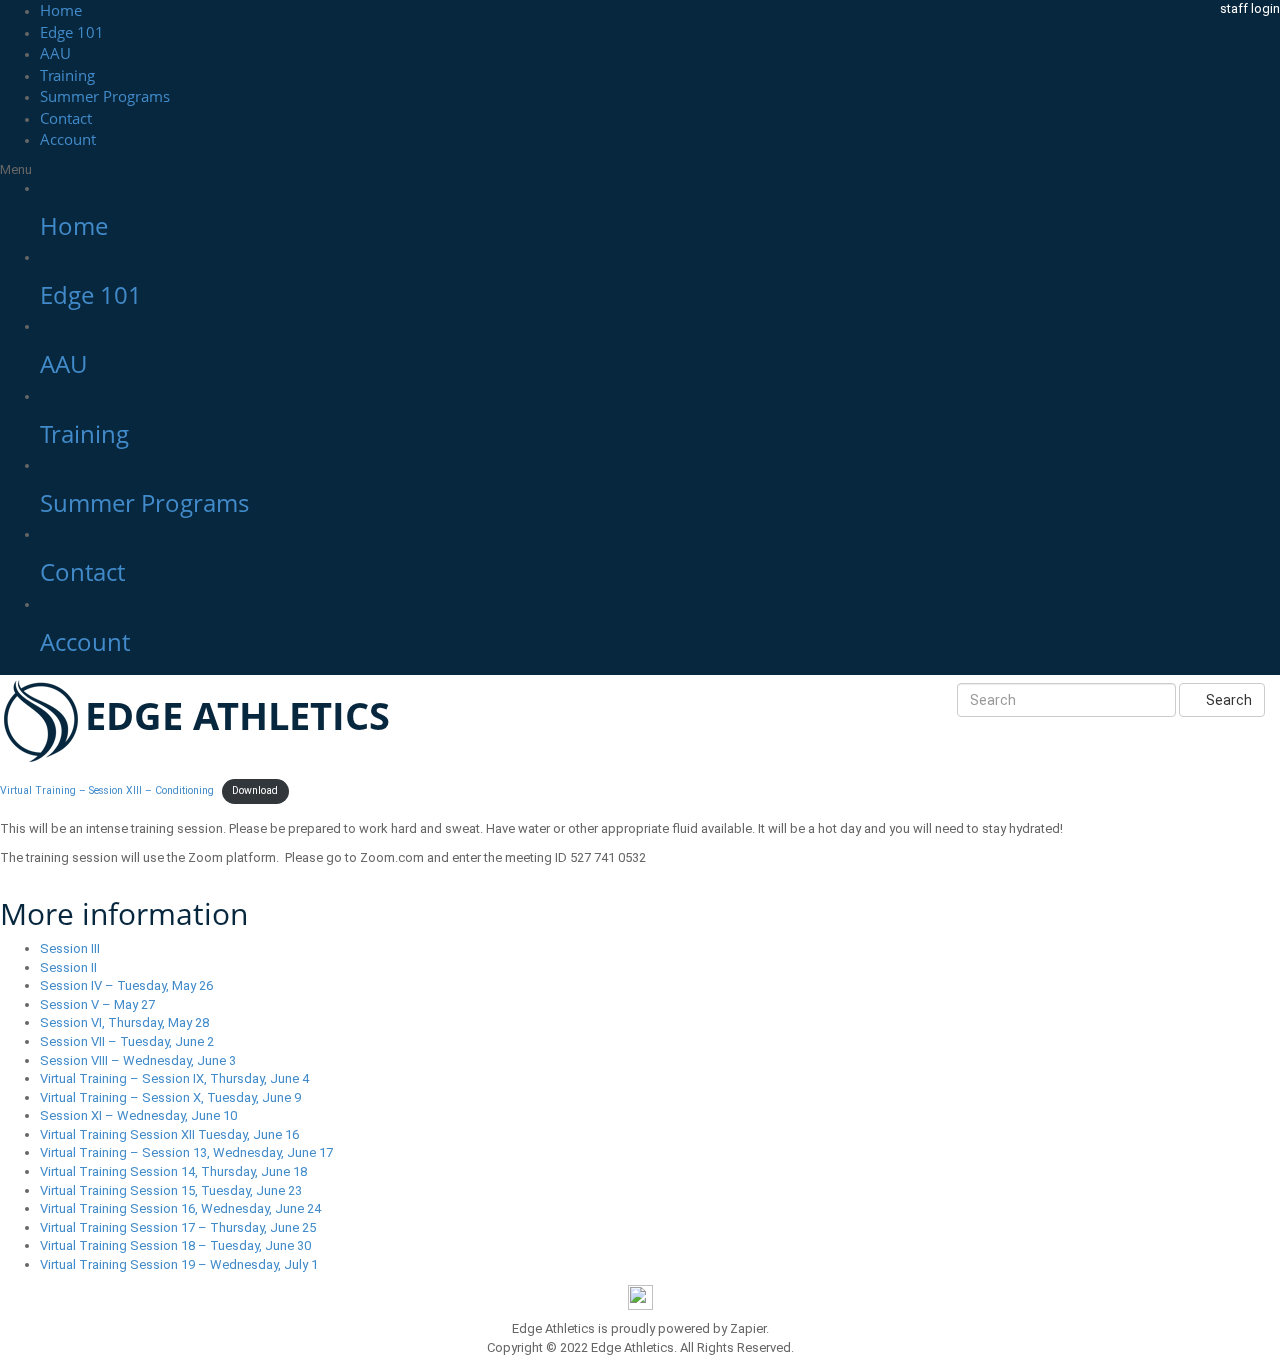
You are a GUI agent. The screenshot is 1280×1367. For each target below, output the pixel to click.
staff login (1250, 8)
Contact (66, 118)
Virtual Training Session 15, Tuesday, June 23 (171, 1190)
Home (61, 10)
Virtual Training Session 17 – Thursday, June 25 (178, 1227)
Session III (70, 948)
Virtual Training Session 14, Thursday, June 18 (173, 1171)
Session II (68, 967)
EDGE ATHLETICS (237, 715)
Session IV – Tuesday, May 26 (126, 985)
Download (255, 790)
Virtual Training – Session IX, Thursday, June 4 (174, 1078)
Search (1227, 700)
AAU (55, 53)
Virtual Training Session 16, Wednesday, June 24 (180, 1208)
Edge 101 (72, 32)
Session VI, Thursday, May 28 (124, 1022)
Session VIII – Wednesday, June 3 (138, 1060)
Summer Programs (105, 96)
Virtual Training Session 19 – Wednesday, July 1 (179, 1264)
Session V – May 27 (97, 1004)
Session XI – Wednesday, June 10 (138, 1115)
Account (68, 139)
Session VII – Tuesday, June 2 (127, 1041)
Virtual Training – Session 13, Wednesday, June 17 (186, 1152)
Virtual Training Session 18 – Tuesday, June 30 (175, 1245)
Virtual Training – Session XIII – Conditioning (107, 790)
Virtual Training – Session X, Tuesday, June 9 (170, 1097)
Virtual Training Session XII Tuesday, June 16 (169, 1134)
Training (67, 75)
